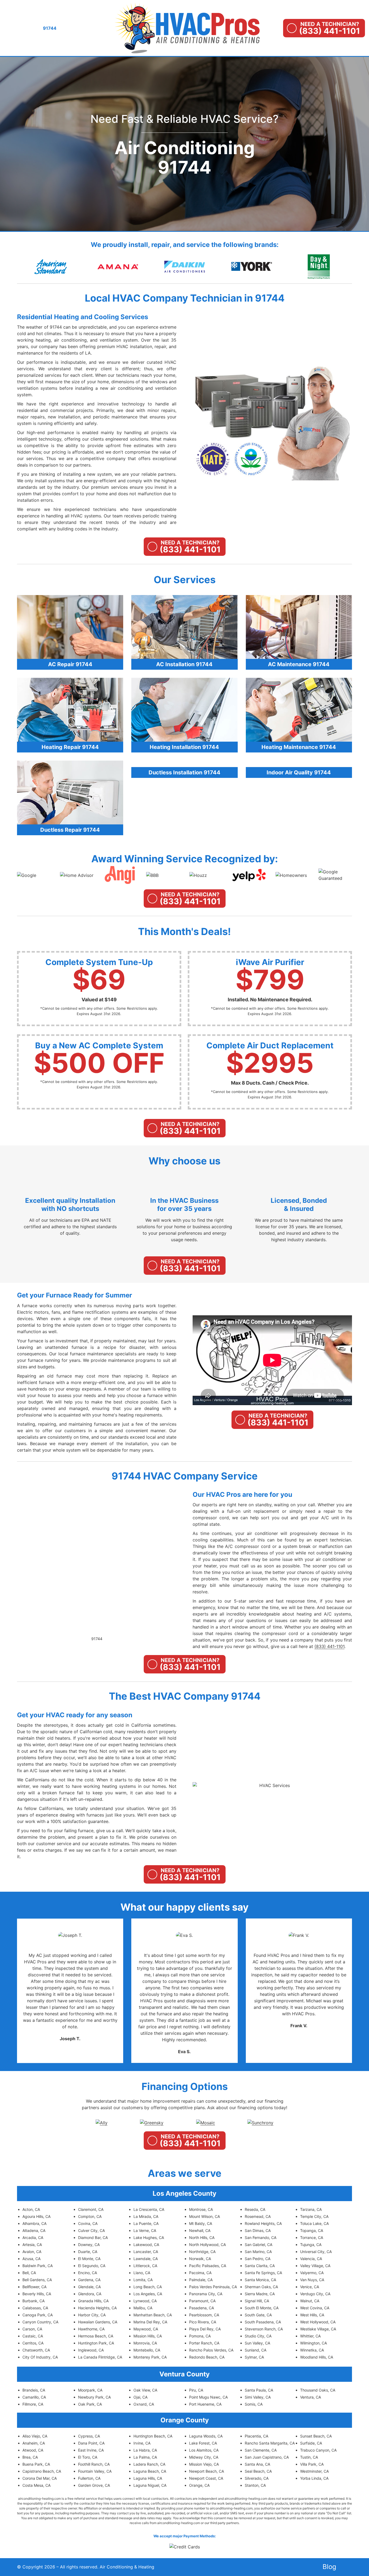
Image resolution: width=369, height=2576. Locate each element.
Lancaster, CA (146, 2252)
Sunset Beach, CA (316, 2436)
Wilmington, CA (313, 2343)
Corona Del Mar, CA (40, 2478)
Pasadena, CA (202, 2308)
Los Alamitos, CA (204, 2450)
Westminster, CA (314, 2471)
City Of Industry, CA (40, 2357)
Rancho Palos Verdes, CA (211, 2350)
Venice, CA (310, 2287)
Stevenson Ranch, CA (264, 2329)
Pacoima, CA (200, 2273)
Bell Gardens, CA (37, 2280)
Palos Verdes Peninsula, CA (213, 2287)
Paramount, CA (202, 2301)
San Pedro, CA (258, 2259)
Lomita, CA (143, 2280)
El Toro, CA (88, 2457)
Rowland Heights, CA (263, 2223)
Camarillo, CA (34, 2397)
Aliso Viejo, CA (35, 2436)
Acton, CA (31, 2209)
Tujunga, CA (311, 2245)
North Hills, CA (202, 2238)
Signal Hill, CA (257, 2301)
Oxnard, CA (144, 2404)
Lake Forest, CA (203, 2443)
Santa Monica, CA (260, 2280)
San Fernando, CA (261, 2238)
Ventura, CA (311, 2397)
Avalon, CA (32, 2252)
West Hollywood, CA (318, 2322)
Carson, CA (32, 2329)
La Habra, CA (145, 2450)
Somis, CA (254, 2404)
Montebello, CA (147, 2350)
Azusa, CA (31, 2259)
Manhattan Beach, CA (153, 2315)
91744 (97, 1639)
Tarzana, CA (311, 2209)
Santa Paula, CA (259, 2390)
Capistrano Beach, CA (42, 2471)
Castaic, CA (33, 2336)
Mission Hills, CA (148, 2336)
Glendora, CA (90, 2294)
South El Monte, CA (262, 2308)
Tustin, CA (309, 2457)
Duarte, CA (88, 2252)
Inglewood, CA (91, 2350)
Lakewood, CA (146, 2245)
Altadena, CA (34, 2230)
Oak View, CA (145, 2390)
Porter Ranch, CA (204, 2343)
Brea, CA (30, 2457)
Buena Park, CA (36, 2464)
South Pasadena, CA (263, 2322)
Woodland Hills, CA (317, 2357)
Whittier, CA (310, 2336)
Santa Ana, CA (257, 2464)
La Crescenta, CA (149, 2209)
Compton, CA (90, 2216)
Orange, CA (199, 2485)
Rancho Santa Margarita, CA (270, 2443)
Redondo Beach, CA (207, 2357)
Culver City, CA (91, 2230)
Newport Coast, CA (206, 2478)
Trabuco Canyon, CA (318, 2450)
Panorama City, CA (206, 2294)
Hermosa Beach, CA (96, 2336)
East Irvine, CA (91, 2450)
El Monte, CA (89, 2259)
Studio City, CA (258, 2336)
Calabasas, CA (35, 2308)
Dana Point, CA (91, 2443)
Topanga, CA (312, 2230)
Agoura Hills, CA (36, 2216)
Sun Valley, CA (257, 2343)
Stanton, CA (255, 2485)
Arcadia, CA (33, 2238)
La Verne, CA (145, 2230)
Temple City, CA (314, 2216)
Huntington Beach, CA (153, 2436)
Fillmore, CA (33, 2404)
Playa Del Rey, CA (205, 2329)
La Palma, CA (145, 2457)
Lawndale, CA (146, 2259)
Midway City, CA (204, 2457)
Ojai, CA (140, 2397)
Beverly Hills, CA (37, 2294)
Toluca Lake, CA (314, 2223)
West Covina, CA (315, 2308)
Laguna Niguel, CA (150, 2485)
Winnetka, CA (312, 2350)
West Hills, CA (312, 2315)
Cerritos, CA (33, 2343)
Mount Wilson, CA (204, 2216)
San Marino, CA (258, 2252)
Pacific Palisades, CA (208, 2266)
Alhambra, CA (34, 2223)
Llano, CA (142, 2273)
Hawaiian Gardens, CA (98, 2322)
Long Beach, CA (148, 2287)
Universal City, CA (316, 2252)
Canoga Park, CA (38, 2315)
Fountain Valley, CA (95, 2471)
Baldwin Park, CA (38, 2266)
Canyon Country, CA (40, 2322)
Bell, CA (29, 2273)
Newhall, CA (200, 2230)
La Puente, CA (146, 2223)
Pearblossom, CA (204, 2315)
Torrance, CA (312, 2238)
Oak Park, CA (90, 2404)
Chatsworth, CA (36, 2350)
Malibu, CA (143, 2308)
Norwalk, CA (200, 2259)
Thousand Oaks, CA (318, 2390)
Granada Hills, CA (93, 2301)
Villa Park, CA (312, 2464)
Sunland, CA (256, 2350)
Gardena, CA (89, 2280)
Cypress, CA (89, 2436)
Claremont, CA (91, 2209)
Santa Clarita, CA (260, 2266)
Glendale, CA (89, 2287)
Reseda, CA (255, 2209)
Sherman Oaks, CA (261, 2287)
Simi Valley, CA (258, 2397)
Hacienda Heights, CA (97, 2308)
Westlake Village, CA (318, 2329)
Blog (329, 2567)
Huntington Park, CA (96, 2343)
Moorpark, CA (90, 2390)
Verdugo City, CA (315, 2294)
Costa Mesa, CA (36, 2485)
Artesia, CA (32, 2245)
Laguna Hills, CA (148, 2478)
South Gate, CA (258, 2315)
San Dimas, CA (258, 2230)
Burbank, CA (33, 2301)
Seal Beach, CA (258, 2471)
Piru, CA (196, 2390)
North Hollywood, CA (207, 2245)
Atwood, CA (33, 2450)
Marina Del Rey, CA (150, 2322)
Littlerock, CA (145, 2266)
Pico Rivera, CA (203, 2322)
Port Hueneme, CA (205, 2404)
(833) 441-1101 (329, 1646)
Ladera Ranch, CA (149, 2464)
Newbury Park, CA (94, 2397)
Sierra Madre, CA (260, 2294)
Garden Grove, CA (94, 2485)
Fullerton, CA (89, 2478)
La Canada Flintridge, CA (100, 2357)
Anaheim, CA (34, 2443)
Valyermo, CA (312, 2273)
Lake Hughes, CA (149, 2238)
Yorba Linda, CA (314, 2478)
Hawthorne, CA (91, 2329)
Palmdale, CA (201, 2280)
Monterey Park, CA (150, 2357)
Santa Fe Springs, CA (263, 2273)
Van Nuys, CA (312, 2280)
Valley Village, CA (315, 2266)
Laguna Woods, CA (206, 2436)
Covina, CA (88, 2223)
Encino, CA (88, 2273)
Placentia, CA (256, 2436)
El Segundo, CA (92, 2266)
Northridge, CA (202, 2252)
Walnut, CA (310, 2301)
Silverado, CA (257, 2478)
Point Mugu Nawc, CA (208, 2397)
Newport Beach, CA (207, 2471)
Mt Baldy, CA (201, 2223)
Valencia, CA (311, 2259)
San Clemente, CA (261, 2450)
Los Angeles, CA (148, 2294)
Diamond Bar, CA (93, 2238)
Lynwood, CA (145, 2301)
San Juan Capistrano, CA (267, 2457)
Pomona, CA (200, 2336)
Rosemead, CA (258, 2216)
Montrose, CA (201, 2209)
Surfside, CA (311, 2443)
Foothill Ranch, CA (94, 2464)
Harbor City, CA (92, 2315)
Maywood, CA (146, 2329)
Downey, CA (89, 2245)
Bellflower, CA (34, 2287)
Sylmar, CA (254, 2357)
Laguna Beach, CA (150, 2471)
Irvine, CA (142, 2443)
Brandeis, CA (34, 2390)
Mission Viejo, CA (204, 2464)
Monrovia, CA (145, 2343)
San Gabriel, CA (259, 2245)
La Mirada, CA (146, 2216)
